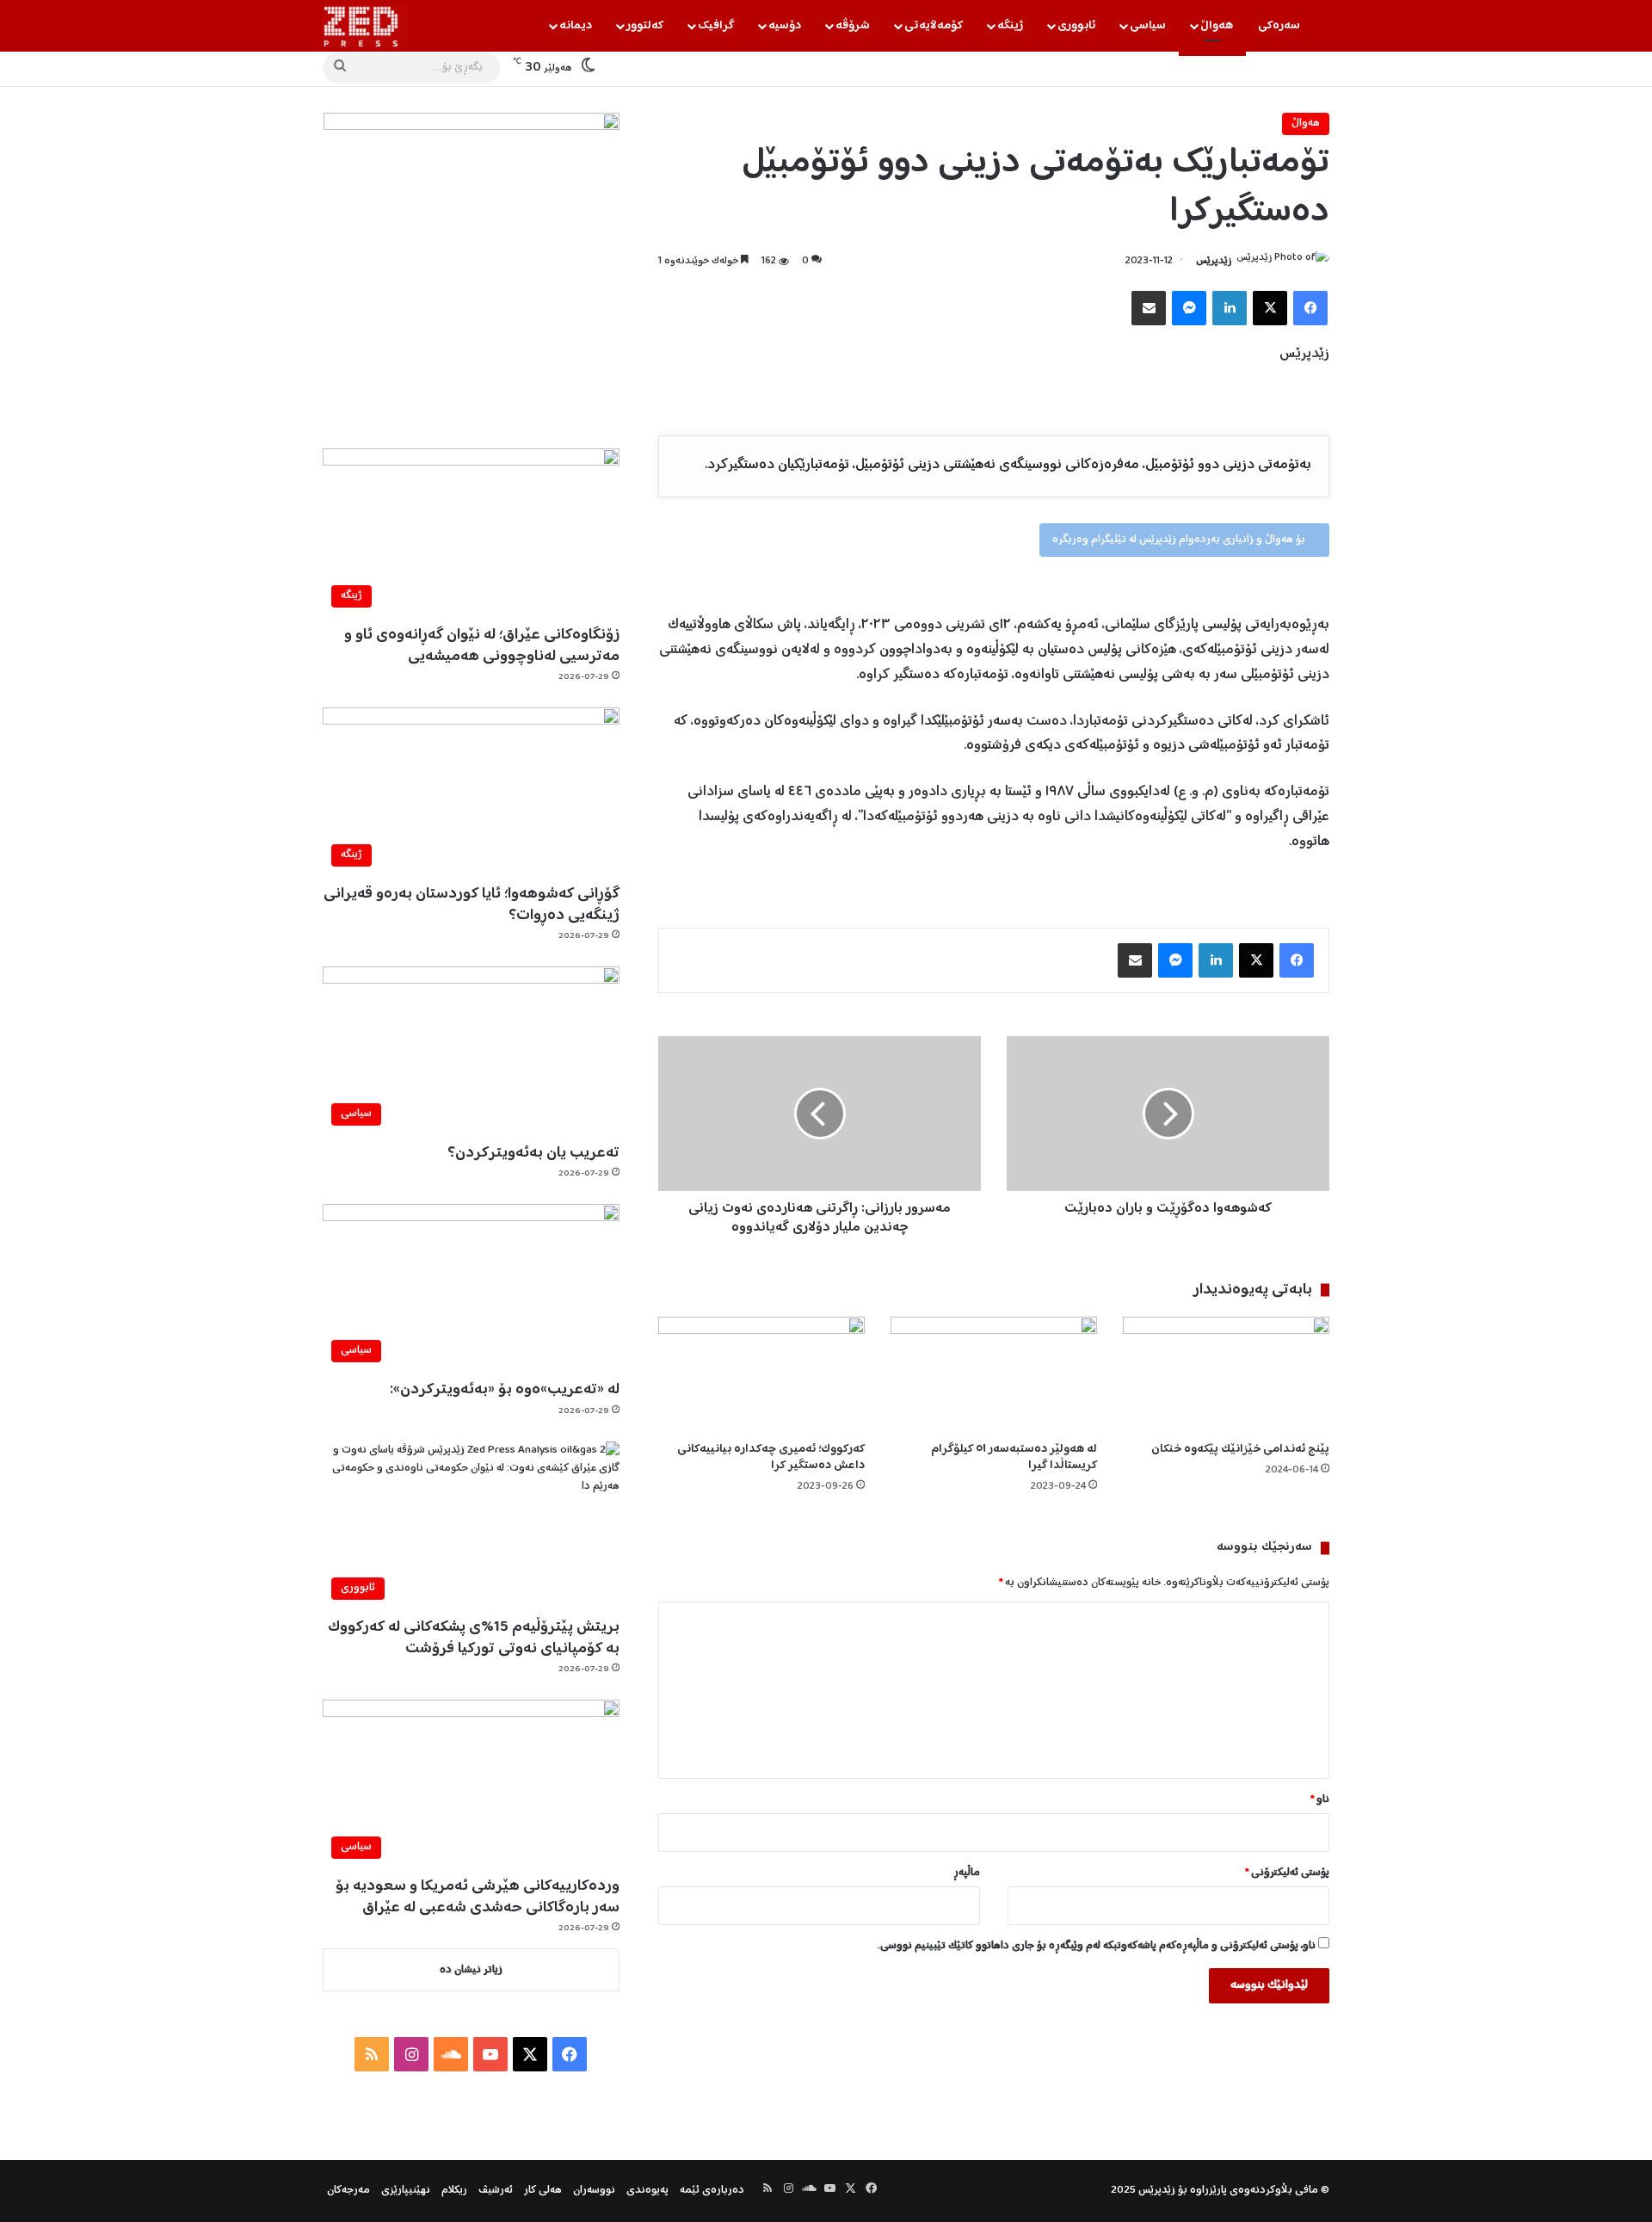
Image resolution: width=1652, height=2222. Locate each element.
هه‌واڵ (1217, 26)
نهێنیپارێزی (406, 2191)
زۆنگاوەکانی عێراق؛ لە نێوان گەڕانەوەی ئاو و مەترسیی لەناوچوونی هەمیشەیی (482, 646)
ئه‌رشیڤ (496, 2191)
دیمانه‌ (576, 26)
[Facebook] (1310, 308)
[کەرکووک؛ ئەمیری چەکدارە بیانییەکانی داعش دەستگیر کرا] (761, 1375)
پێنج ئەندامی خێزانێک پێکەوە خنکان (1240, 1449)
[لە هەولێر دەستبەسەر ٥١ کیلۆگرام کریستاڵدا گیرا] (994, 1375)
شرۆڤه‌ (853, 26)
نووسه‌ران (594, 2191)
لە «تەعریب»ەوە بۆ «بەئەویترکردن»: (505, 1390)
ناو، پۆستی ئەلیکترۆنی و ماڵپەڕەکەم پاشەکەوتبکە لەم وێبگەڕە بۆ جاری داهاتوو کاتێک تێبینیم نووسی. (1097, 1946)
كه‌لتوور (645, 26)
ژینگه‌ (1010, 26)
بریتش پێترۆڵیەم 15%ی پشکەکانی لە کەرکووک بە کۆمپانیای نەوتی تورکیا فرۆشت (474, 1638)
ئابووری (1076, 26)
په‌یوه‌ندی (647, 2191)
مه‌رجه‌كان (348, 2191)
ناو (1320, 1800)
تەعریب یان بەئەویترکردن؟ (533, 1153)
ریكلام (454, 2191)
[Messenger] (1189, 308)
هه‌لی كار (543, 2191)
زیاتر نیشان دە (471, 1970)
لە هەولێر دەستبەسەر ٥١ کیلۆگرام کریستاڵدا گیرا (1014, 1457)
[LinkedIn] (1230, 308)
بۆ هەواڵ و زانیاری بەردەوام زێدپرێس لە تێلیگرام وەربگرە (1180, 540)
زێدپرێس (1214, 261)
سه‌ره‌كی (1279, 26)
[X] (1270, 308)
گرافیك (716, 26)
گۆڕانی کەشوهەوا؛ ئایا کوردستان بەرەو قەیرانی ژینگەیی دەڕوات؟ (472, 905)
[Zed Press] (365, 26)
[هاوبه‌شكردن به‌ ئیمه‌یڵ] (1149, 308)
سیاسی (1148, 26)
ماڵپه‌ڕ (967, 1873)
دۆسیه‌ (785, 26)
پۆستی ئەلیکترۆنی (1287, 1873)
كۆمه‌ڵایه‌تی (934, 26)
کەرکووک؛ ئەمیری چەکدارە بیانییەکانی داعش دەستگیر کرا (771, 1457)
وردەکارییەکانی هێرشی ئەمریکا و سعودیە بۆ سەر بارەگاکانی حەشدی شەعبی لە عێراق (478, 1897)
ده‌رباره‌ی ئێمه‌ (712, 2191)
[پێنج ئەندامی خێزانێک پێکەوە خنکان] (1226, 1375)
